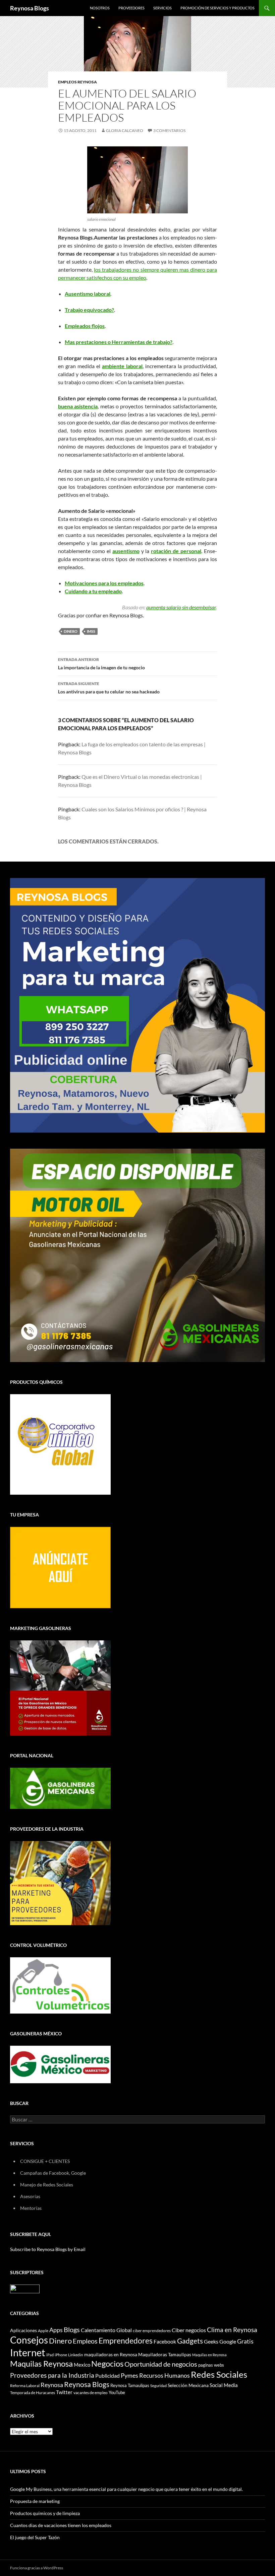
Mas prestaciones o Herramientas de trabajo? (119, 342)
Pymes (129, 2375)
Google (228, 2341)
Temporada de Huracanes (33, 2393)
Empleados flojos (85, 326)
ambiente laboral (122, 366)
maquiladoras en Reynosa (111, 2355)
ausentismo (126, 551)
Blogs (72, 2329)
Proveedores (131, 8)
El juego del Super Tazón (35, 2537)
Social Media (224, 2385)
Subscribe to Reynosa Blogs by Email (48, 2249)
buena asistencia (78, 406)
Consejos (29, 2340)
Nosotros (100, 8)
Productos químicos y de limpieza (45, 2513)
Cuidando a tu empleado (93, 591)
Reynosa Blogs (30, 8)
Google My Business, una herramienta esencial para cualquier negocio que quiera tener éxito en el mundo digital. (126, 2489)
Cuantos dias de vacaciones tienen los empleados (61, 2525)
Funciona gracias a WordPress (37, 2568)
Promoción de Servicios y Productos (217, 8)
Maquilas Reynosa (41, 2364)
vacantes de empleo (91, 2393)
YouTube (117, 2392)
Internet (28, 2352)
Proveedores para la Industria (52, 2375)
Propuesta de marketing (35, 2501)
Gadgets (190, 2341)
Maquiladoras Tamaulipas (165, 2354)
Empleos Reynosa (77, 82)
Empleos (85, 2341)
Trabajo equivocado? (89, 310)
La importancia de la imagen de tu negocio (101, 664)
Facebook (165, 2342)
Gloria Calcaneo (125, 130)
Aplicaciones (23, 2330)
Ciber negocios (189, 2330)
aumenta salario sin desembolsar (181, 607)
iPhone (61, 2355)
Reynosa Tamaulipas (130, 2386)
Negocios (107, 2364)
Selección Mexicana (188, 2385)
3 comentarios (169, 130)
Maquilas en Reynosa (209, 2355)
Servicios (162, 8)
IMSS (91, 631)
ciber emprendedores (152, 2331)
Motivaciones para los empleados (104, 583)
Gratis (245, 2341)
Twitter (64, 2392)
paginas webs (211, 2365)
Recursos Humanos (164, 2376)
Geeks (211, 2342)
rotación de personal (176, 551)
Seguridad (158, 2386)
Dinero (71, 631)
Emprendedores (126, 2341)
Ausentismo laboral (88, 294)
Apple (43, 2331)
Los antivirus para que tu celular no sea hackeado (109, 688)
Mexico (82, 2365)
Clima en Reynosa (232, 2330)
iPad (50, 2355)
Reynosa (52, 2385)
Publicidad (107, 2376)
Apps (56, 2330)
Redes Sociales (219, 2374)
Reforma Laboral (25, 2386)
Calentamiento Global (106, 2330)
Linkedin (76, 2355)
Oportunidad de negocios (161, 2364)
